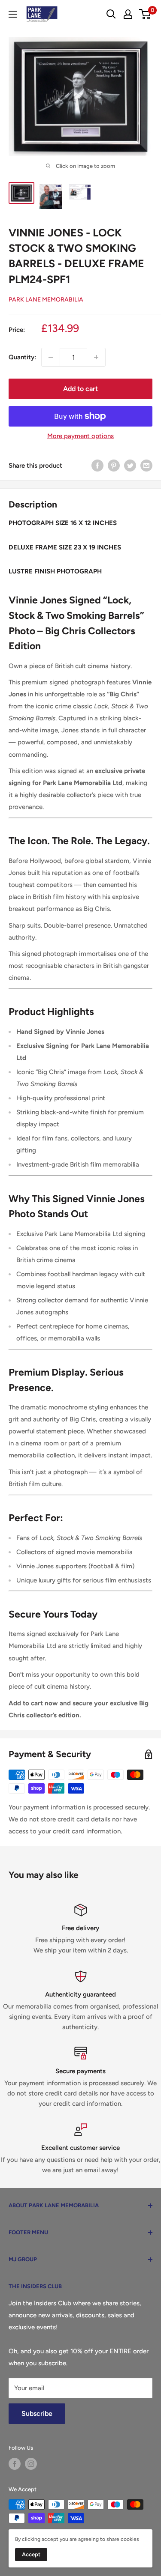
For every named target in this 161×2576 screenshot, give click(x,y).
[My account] (128, 14)
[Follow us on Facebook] (15, 2464)
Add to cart (80, 389)
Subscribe (37, 2413)
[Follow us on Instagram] (31, 2464)
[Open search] (111, 14)
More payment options (80, 436)
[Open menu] (13, 14)
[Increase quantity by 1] (96, 357)
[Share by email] (146, 465)
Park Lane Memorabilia (46, 300)
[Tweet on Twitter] (130, 465)
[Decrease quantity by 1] (51, 357)
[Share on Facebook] (97, 465)
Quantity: (22, 357)
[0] (145, 14)
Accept (31, 2554)
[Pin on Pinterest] (114, 465)
